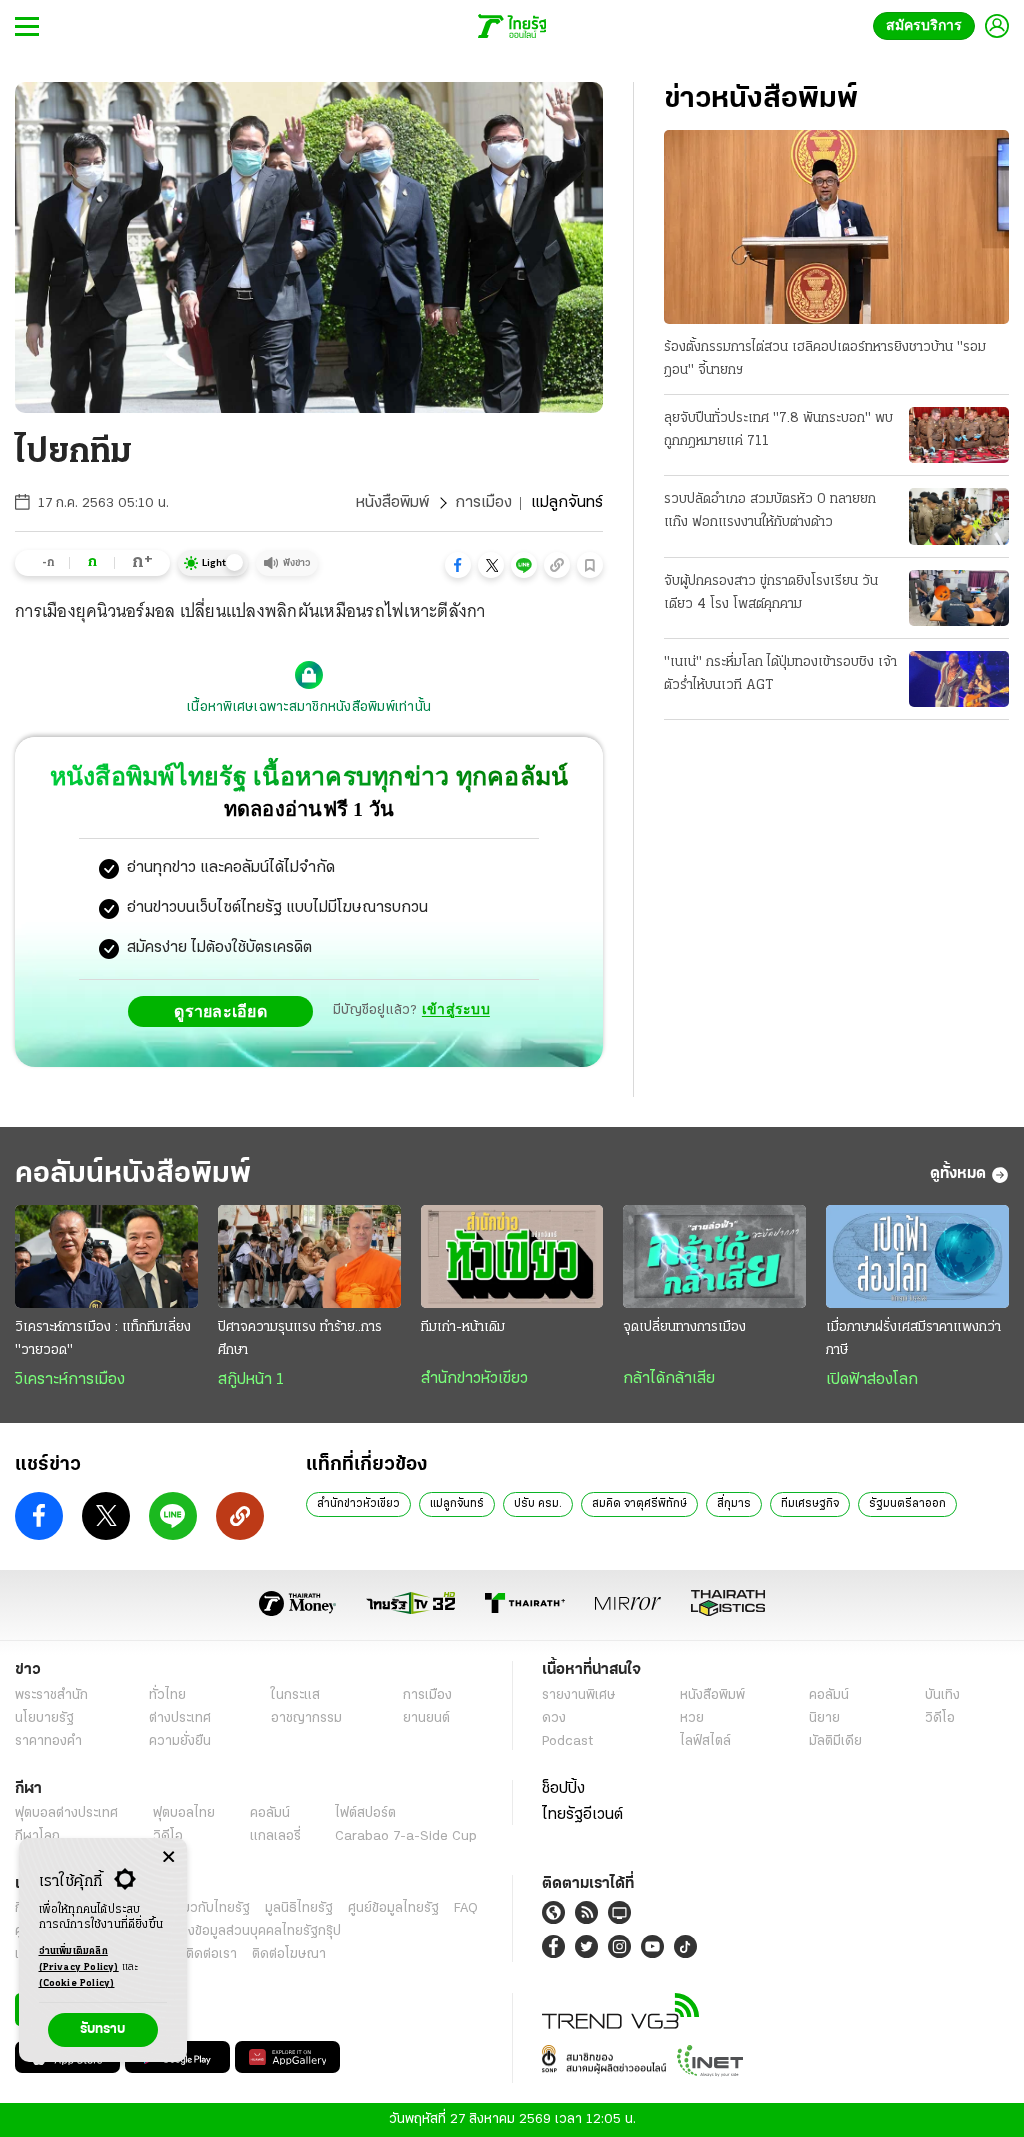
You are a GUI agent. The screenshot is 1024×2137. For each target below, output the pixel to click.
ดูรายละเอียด (226, 1011)
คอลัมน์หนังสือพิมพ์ (133, 1174)
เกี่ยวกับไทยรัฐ (210, 1908)
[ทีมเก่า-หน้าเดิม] (512, 1256)
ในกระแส (295, 1695)
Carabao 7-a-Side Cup (406, 1836)
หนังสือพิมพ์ (392, 503)
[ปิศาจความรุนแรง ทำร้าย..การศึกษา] (309, 1256)
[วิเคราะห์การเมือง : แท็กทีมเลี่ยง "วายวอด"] (106, 1256)
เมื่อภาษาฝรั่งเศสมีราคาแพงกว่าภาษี (913, 1339)
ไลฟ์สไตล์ (705, 1741)
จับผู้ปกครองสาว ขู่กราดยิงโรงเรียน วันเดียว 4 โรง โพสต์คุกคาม (771, 593)
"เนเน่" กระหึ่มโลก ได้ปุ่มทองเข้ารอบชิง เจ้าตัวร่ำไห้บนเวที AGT (780, 674)
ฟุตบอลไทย (184, 1813)
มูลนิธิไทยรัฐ (299, 1908)
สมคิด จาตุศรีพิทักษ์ (639, 1504)
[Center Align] (168, 1857)
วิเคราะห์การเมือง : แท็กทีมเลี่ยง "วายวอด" (103, 1339)
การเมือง (483, 503)
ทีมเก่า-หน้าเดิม (463, 1327)
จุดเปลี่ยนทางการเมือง (684, 1327)
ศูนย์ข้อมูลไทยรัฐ (393, 1908)
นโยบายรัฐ (44, 1718)
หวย (692, 1718)
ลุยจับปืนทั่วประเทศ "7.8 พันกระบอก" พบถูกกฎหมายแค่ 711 (778, 430)
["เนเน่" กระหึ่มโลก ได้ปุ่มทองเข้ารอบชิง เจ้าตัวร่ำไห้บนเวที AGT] (959, 679)
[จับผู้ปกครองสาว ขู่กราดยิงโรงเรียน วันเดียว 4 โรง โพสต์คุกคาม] (959, 598)
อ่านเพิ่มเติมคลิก (79, 1959)
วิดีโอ (940, 1718)
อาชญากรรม (306, 1718)
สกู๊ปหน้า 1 (251, 1380)
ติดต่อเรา (211, 1954)
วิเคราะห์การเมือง (70, 1380)
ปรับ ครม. (538, 1504)
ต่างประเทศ (180, 1718)
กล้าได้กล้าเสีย (669, 1379)
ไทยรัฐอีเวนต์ (582, 1815)
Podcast (567, 1741)
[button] (458, 565)
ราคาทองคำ (48, 1741)
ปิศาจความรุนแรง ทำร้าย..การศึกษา (300, 1339)
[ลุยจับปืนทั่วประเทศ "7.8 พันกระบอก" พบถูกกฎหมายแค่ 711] (959, 435)
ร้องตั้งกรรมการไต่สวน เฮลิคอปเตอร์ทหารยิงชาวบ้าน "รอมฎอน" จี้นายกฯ (825, 359)
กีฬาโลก (37, 1836)
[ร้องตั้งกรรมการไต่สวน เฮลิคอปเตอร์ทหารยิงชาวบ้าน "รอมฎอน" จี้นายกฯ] (836, 227)
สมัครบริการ (928, 25)
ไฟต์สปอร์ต (365, 1813)
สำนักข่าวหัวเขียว (474, 1379)
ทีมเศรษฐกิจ (810, 1504)
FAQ (466, 1908)
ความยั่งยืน (180, 1741)
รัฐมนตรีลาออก (907, 1504)
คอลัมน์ (829, 1695)
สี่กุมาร (734, 1504)
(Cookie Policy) (77, 1983)
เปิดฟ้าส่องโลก (872, 1380)
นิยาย (824, 1718)
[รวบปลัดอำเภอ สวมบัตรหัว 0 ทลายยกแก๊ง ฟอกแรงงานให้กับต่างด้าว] (959, 516)
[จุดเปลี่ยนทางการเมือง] (714, 1256)
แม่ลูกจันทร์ (457, 1504)
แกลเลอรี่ (275, 1836)
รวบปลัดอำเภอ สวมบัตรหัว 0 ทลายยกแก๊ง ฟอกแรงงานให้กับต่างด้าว (770, 511)
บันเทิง (942, 1695)
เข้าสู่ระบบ (456, 1010)
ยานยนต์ (426, 1718)
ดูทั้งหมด (958, 1174)
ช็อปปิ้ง (563, 1789)
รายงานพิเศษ (579, 1695)
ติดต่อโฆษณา (289, 1954)
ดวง (554, 1718)
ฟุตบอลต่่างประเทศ (66, 1813)
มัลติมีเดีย (835, 1741)
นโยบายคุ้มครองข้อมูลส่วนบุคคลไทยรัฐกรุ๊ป (223, 1931)
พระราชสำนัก (51, 1695)
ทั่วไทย (167, 1695)
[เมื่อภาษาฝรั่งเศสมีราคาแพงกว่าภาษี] (917, 1256)
